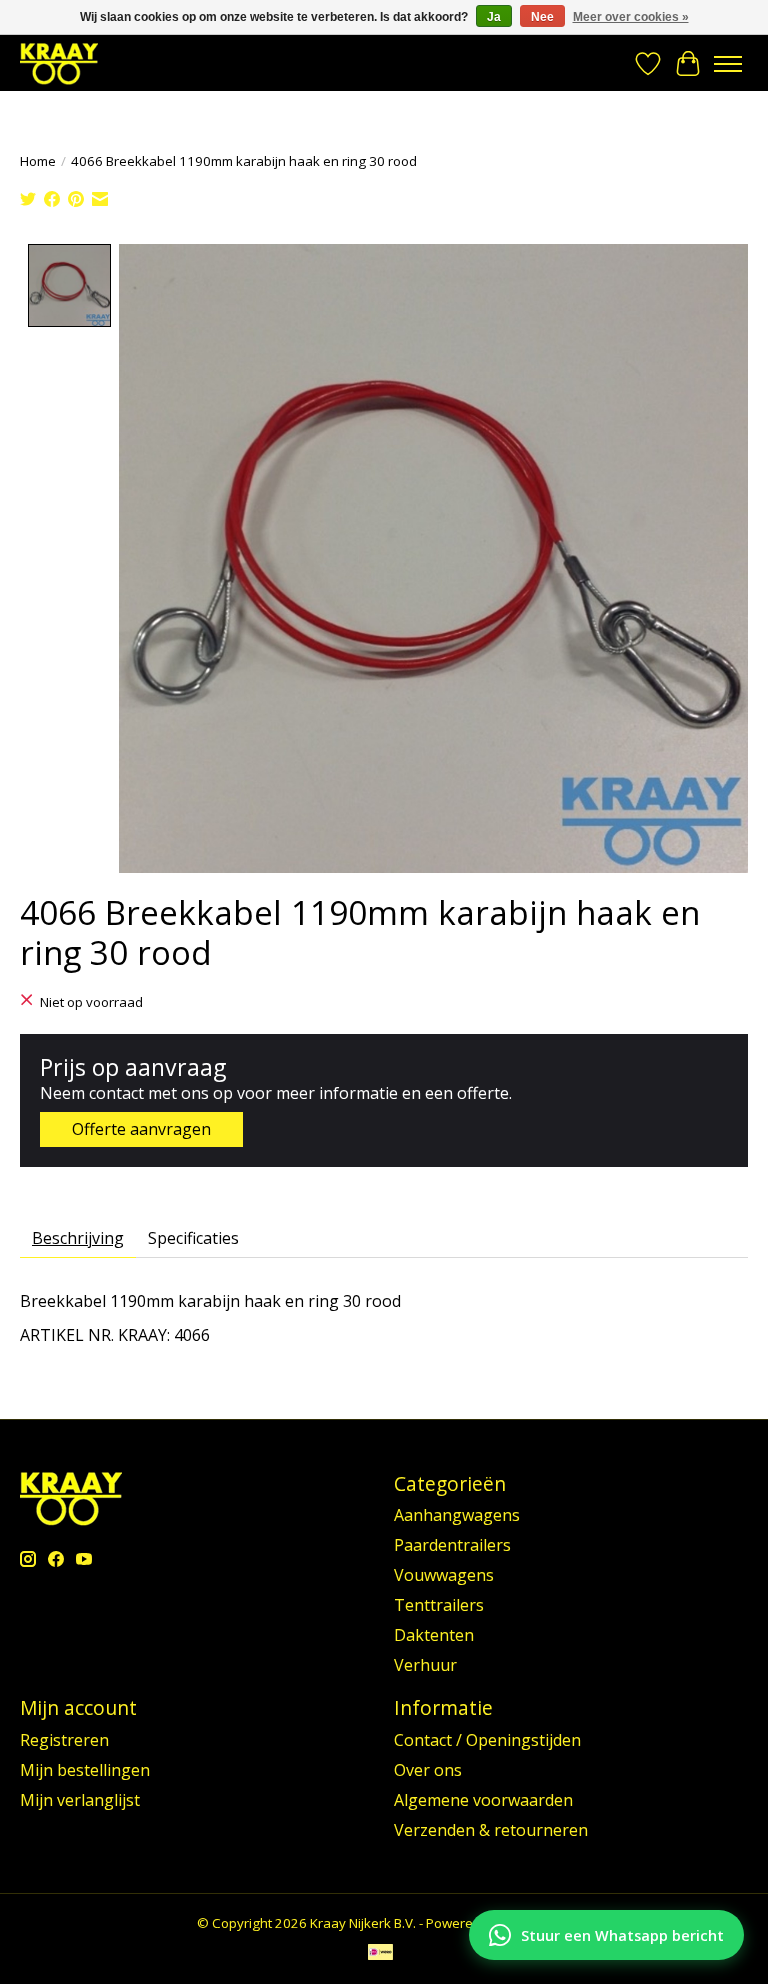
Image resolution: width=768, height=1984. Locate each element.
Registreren (64, 1740)
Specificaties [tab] (193, 1238)
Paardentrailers (452, 1545)
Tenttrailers (439, 1605)
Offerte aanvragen (141, 1129)
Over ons (428, 1770)
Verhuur (425, 1665)
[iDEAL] (380, 1954)
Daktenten (434, 1635)
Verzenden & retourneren (491, 1830)
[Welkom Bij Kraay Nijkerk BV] (59, 63)
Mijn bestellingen (85, 1770)
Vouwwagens (444, 1575)
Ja (494, 17)
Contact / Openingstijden (487, 1740)
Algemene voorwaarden (483, 1800)
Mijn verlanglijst (80, 1800)
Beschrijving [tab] (78, 1238)
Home (38, 161)
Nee (542, 17)
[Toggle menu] (728, 64)
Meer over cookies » (631, 17)
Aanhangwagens (457, 1515)
